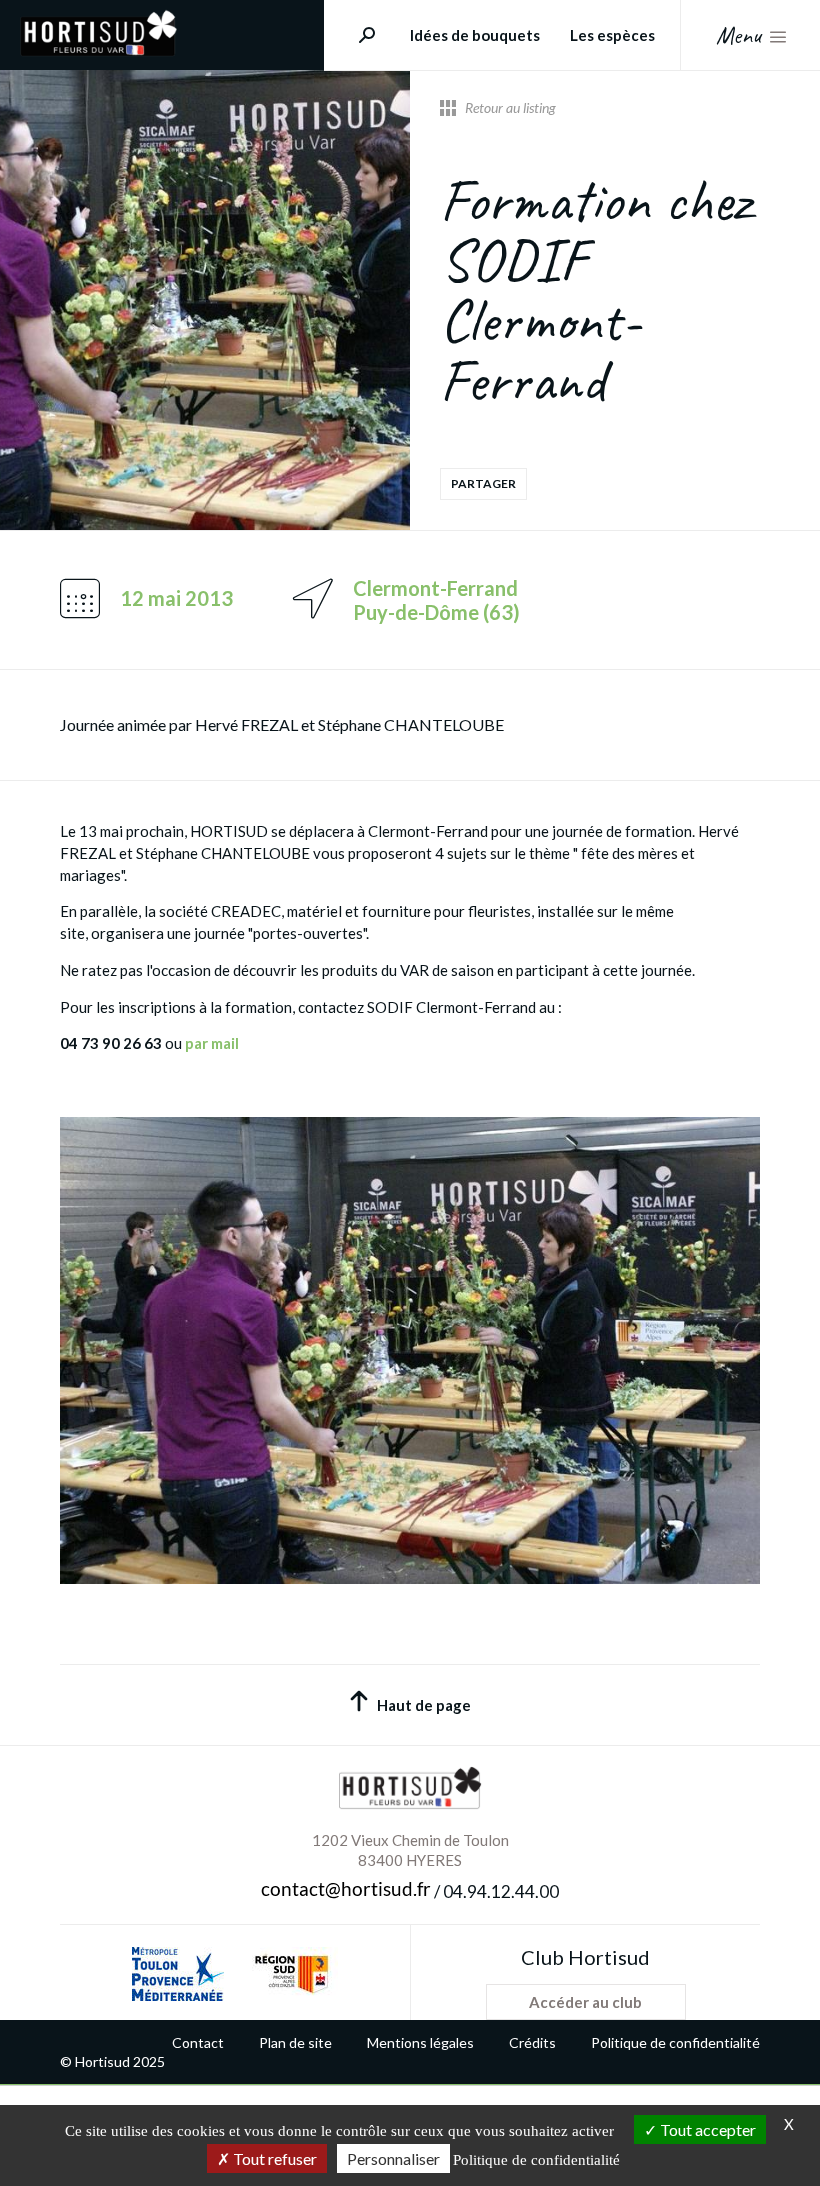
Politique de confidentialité (675, 2043)
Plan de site (295, 2043)
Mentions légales (420, 2043)
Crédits (532, 2043)
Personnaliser (393, 2158)
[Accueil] (98, 50)
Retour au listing (510, 108)
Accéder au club (585, 2002)
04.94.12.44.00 (501, 1892)
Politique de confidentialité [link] (536, 2160)
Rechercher (359, 35)
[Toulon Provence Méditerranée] (178, 1974)
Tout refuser (273, 2158)
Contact (198, 2043)
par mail (212, 1043)
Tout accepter (706, 2129)
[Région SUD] (291, 1974)
